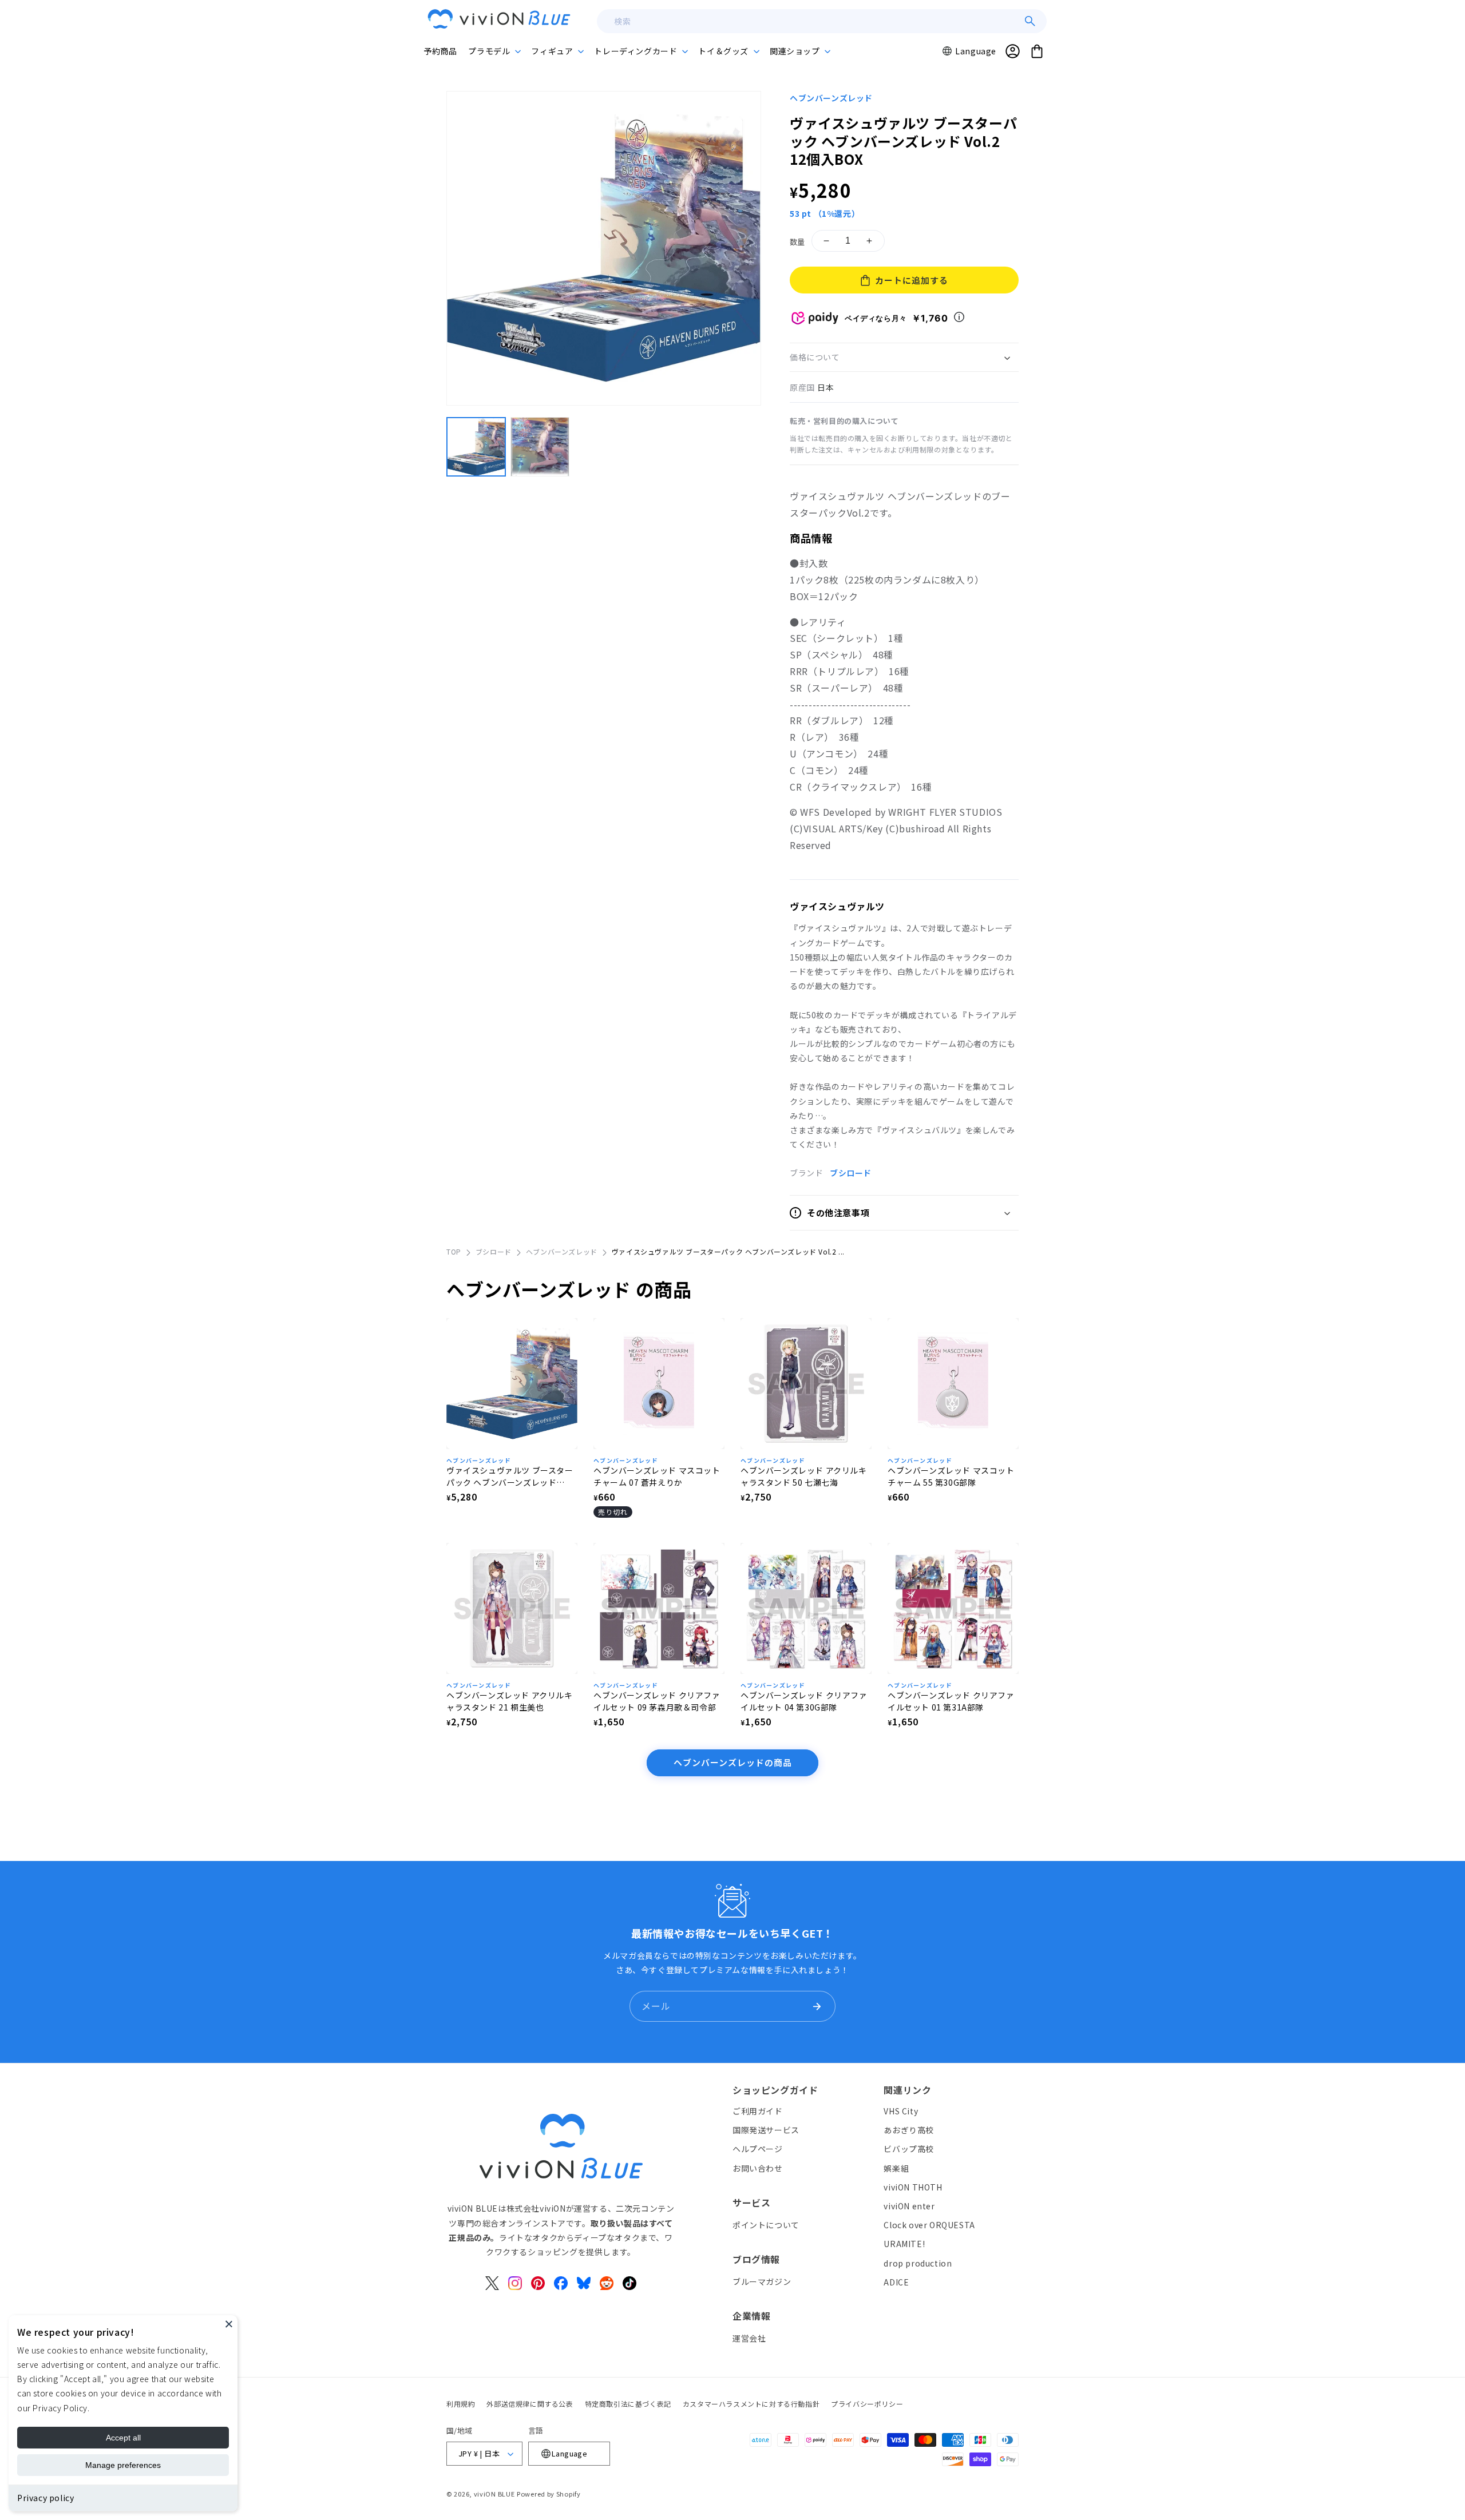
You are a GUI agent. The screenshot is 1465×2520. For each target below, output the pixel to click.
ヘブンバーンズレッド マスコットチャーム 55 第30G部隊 (951, 1476)
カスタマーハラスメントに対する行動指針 (751, 2404)
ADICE (896, 2282)
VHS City (901, 2111)
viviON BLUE (494, 2494)
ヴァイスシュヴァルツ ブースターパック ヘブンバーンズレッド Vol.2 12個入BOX (510, 1477)
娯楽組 (896, 2168)
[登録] (817, 2006)
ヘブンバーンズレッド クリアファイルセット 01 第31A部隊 (951, 1701)
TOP (454, 1251)
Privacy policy (45, 2498)
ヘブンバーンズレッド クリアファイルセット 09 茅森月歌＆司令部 (657, 1701)
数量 (797, 242)
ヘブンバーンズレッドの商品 (733, 1762)
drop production (918, 2263)
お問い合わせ (758, 2168)
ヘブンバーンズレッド (831, 98)
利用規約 (461, 2404)
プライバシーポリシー (867, 2404)
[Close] (229, 2324)
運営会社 (749, 2338)
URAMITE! (904, 2244)
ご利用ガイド (758, 2111)
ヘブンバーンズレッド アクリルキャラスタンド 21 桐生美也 (510, 1701)
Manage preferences (123, 2465)
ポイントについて (766, 2225)
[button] (494, 51)
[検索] (1030, 21)
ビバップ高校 (909, 2149)
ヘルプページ (758, 2149)
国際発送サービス (766, 2130)
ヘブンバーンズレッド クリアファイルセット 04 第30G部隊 (804, 1701)
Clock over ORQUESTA (929, 2225)
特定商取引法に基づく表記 (628, 2404)
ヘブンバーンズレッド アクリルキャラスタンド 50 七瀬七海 (804, 1476)
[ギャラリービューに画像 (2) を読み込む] (540, 447)
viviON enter (909, 2206)
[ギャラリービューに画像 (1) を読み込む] (476, 447)
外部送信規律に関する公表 (530, 2404)
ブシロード (851, 1173)
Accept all (123, 2438)
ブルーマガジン (762, 2281)
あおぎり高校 (909, 2130)
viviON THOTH (913, 2187)
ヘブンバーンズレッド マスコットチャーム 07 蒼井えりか (657, 1476)
